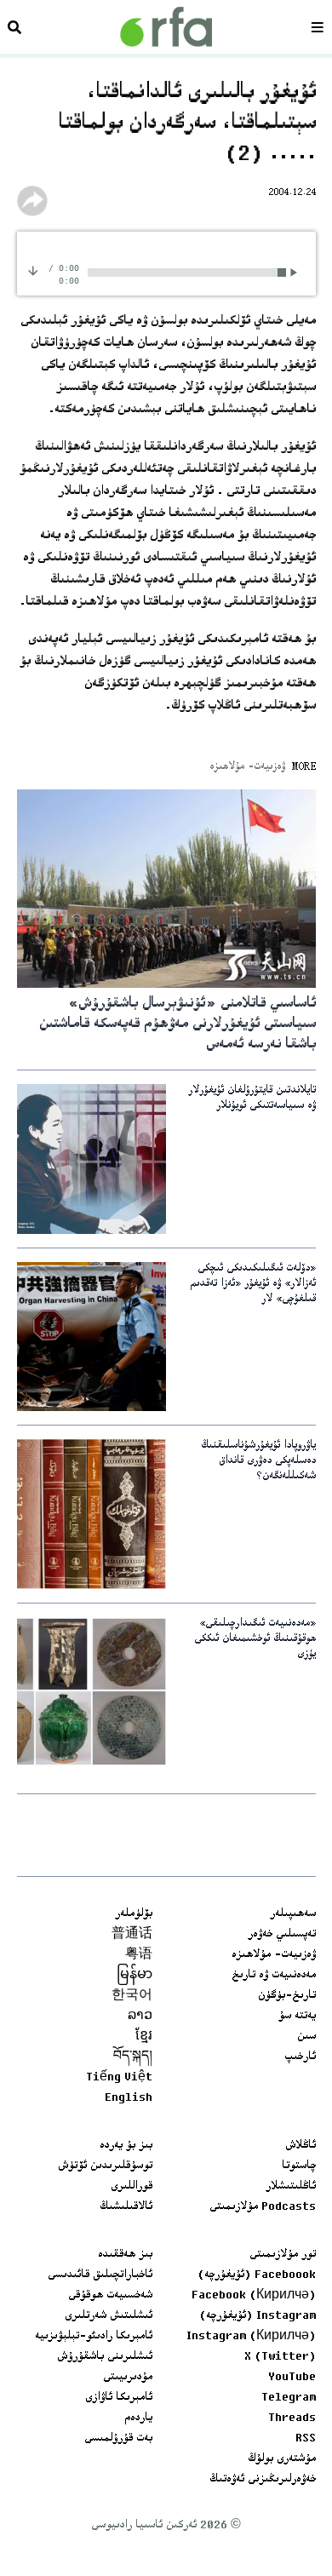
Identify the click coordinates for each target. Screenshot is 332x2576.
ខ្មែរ (144, 2037)
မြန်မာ (135, 1976)
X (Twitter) (280, 2357)
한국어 (132, 1996)
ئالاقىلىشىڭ (126, 2207)
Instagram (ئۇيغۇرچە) (258, 2316)
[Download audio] (33, 270)
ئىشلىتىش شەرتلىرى (109, 2316)
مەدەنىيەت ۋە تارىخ (274, 1976)
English (129, 2098)
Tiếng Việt (119, 2078)
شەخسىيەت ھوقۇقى (110, 2296)
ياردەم (138, 2418)
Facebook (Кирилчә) (254, 2296)
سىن (306, 2037)
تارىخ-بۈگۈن (287, 1996)
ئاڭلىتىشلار (291, 2187)
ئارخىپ (300, 2057)
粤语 (139, 1955)
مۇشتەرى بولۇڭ (282, 2459)
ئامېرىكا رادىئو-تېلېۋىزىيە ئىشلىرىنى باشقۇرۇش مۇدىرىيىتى (94, 2357)
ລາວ (140, 2017)
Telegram (289, 2398)
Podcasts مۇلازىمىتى (263, 2207)
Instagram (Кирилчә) (251, 2337)
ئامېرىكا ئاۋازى (119, 2398)
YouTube (292, 2378)
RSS (306, 2439)
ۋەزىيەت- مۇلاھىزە (274, 1955)
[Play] (297, 272)
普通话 (132, 1935)
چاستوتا (299, 2166)
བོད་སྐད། (133, 2057)
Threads (292, 2418)
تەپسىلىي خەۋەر (282, 1935)
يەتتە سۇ (297, 2017)
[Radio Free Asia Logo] (166, 27)
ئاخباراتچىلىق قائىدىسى (100, 2275)
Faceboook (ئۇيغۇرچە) (257, 2275)
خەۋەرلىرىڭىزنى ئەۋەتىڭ (263, 2480)
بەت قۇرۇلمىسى (118, 2439)
